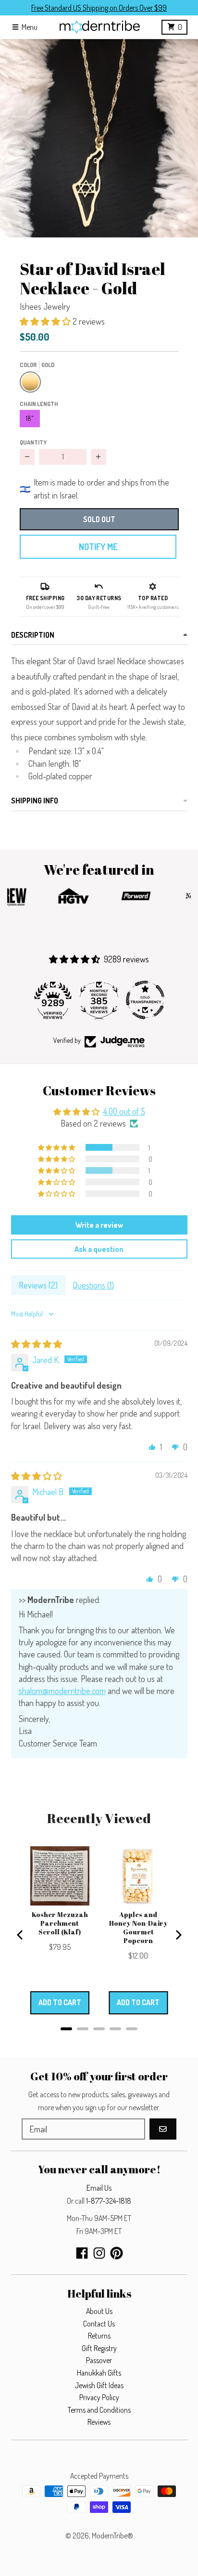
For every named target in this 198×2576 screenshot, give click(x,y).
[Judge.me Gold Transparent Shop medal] (145, 1000)
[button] (99, 138)
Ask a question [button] (99, 1249)
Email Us (99, 2188)
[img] (37, 1344)
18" (30, 418)
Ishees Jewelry (45, 306)
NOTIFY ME (98, 547)
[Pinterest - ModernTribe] (117, 2253)
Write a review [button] (99, 1225)
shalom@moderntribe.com (62, 1691)
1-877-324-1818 (109, 2201)
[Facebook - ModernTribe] (82, 2253)
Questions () (93, 1285)
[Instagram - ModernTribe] (99, 2253)
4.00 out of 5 (124, 1111)
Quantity (33, 442)
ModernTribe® (112, 2536)
